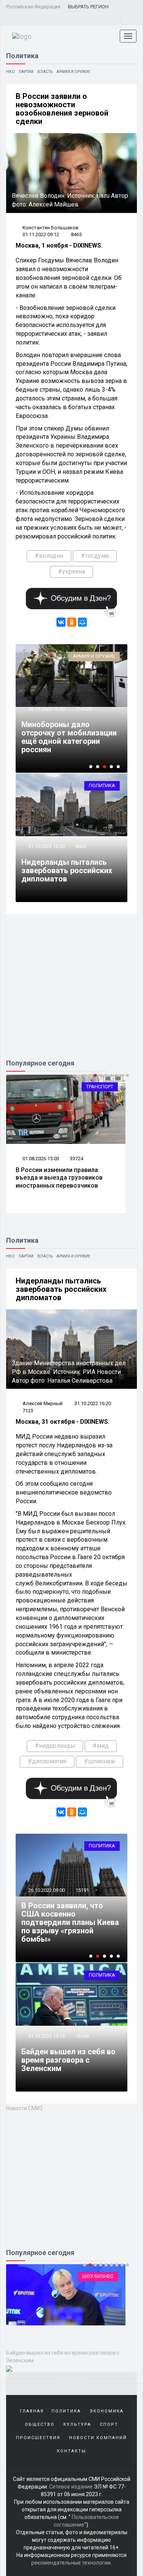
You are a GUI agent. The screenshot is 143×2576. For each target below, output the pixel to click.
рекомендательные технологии (71, 2563)
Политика (102, 785)
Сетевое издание (71, 2487)
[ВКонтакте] (61, 622)
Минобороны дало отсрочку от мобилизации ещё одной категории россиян (69, 737)
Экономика (107, 2411)
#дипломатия (47, 1761)
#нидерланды (55, 1746)
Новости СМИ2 (24, 2108)
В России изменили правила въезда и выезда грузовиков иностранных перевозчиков (59, 1178)
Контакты (71, 2451)
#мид (101, 1746)
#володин (49, 556)
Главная (32, 2411)
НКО (10, 72)
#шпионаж (100, 1761)
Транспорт (100, 1087)
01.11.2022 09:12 (41, 234)
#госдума (95, 556)
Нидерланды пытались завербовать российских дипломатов (67, 870)
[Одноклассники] (72, 622)
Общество (40, 2424)
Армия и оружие (73, 72)
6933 (81, 846)
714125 (84, 709)
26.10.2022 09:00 (46, 1890)
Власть (45, 72)
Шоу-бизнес (98, 2276)
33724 (76, 1159)
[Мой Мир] (82, 622)
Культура (77, 2424)
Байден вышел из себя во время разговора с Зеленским (68, 2060)
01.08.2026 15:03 (40, 1159)
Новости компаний (98, 2438)
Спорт (109, 2424)
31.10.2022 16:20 (46, 846)
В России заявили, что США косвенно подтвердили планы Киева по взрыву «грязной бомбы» (70, 1922)
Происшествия (38, 2438)
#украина (71, 571)
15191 (82, 1890)
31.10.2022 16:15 (46, 2036)
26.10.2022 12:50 (46, 709)
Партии (26, 72)
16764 (82, 2036)
